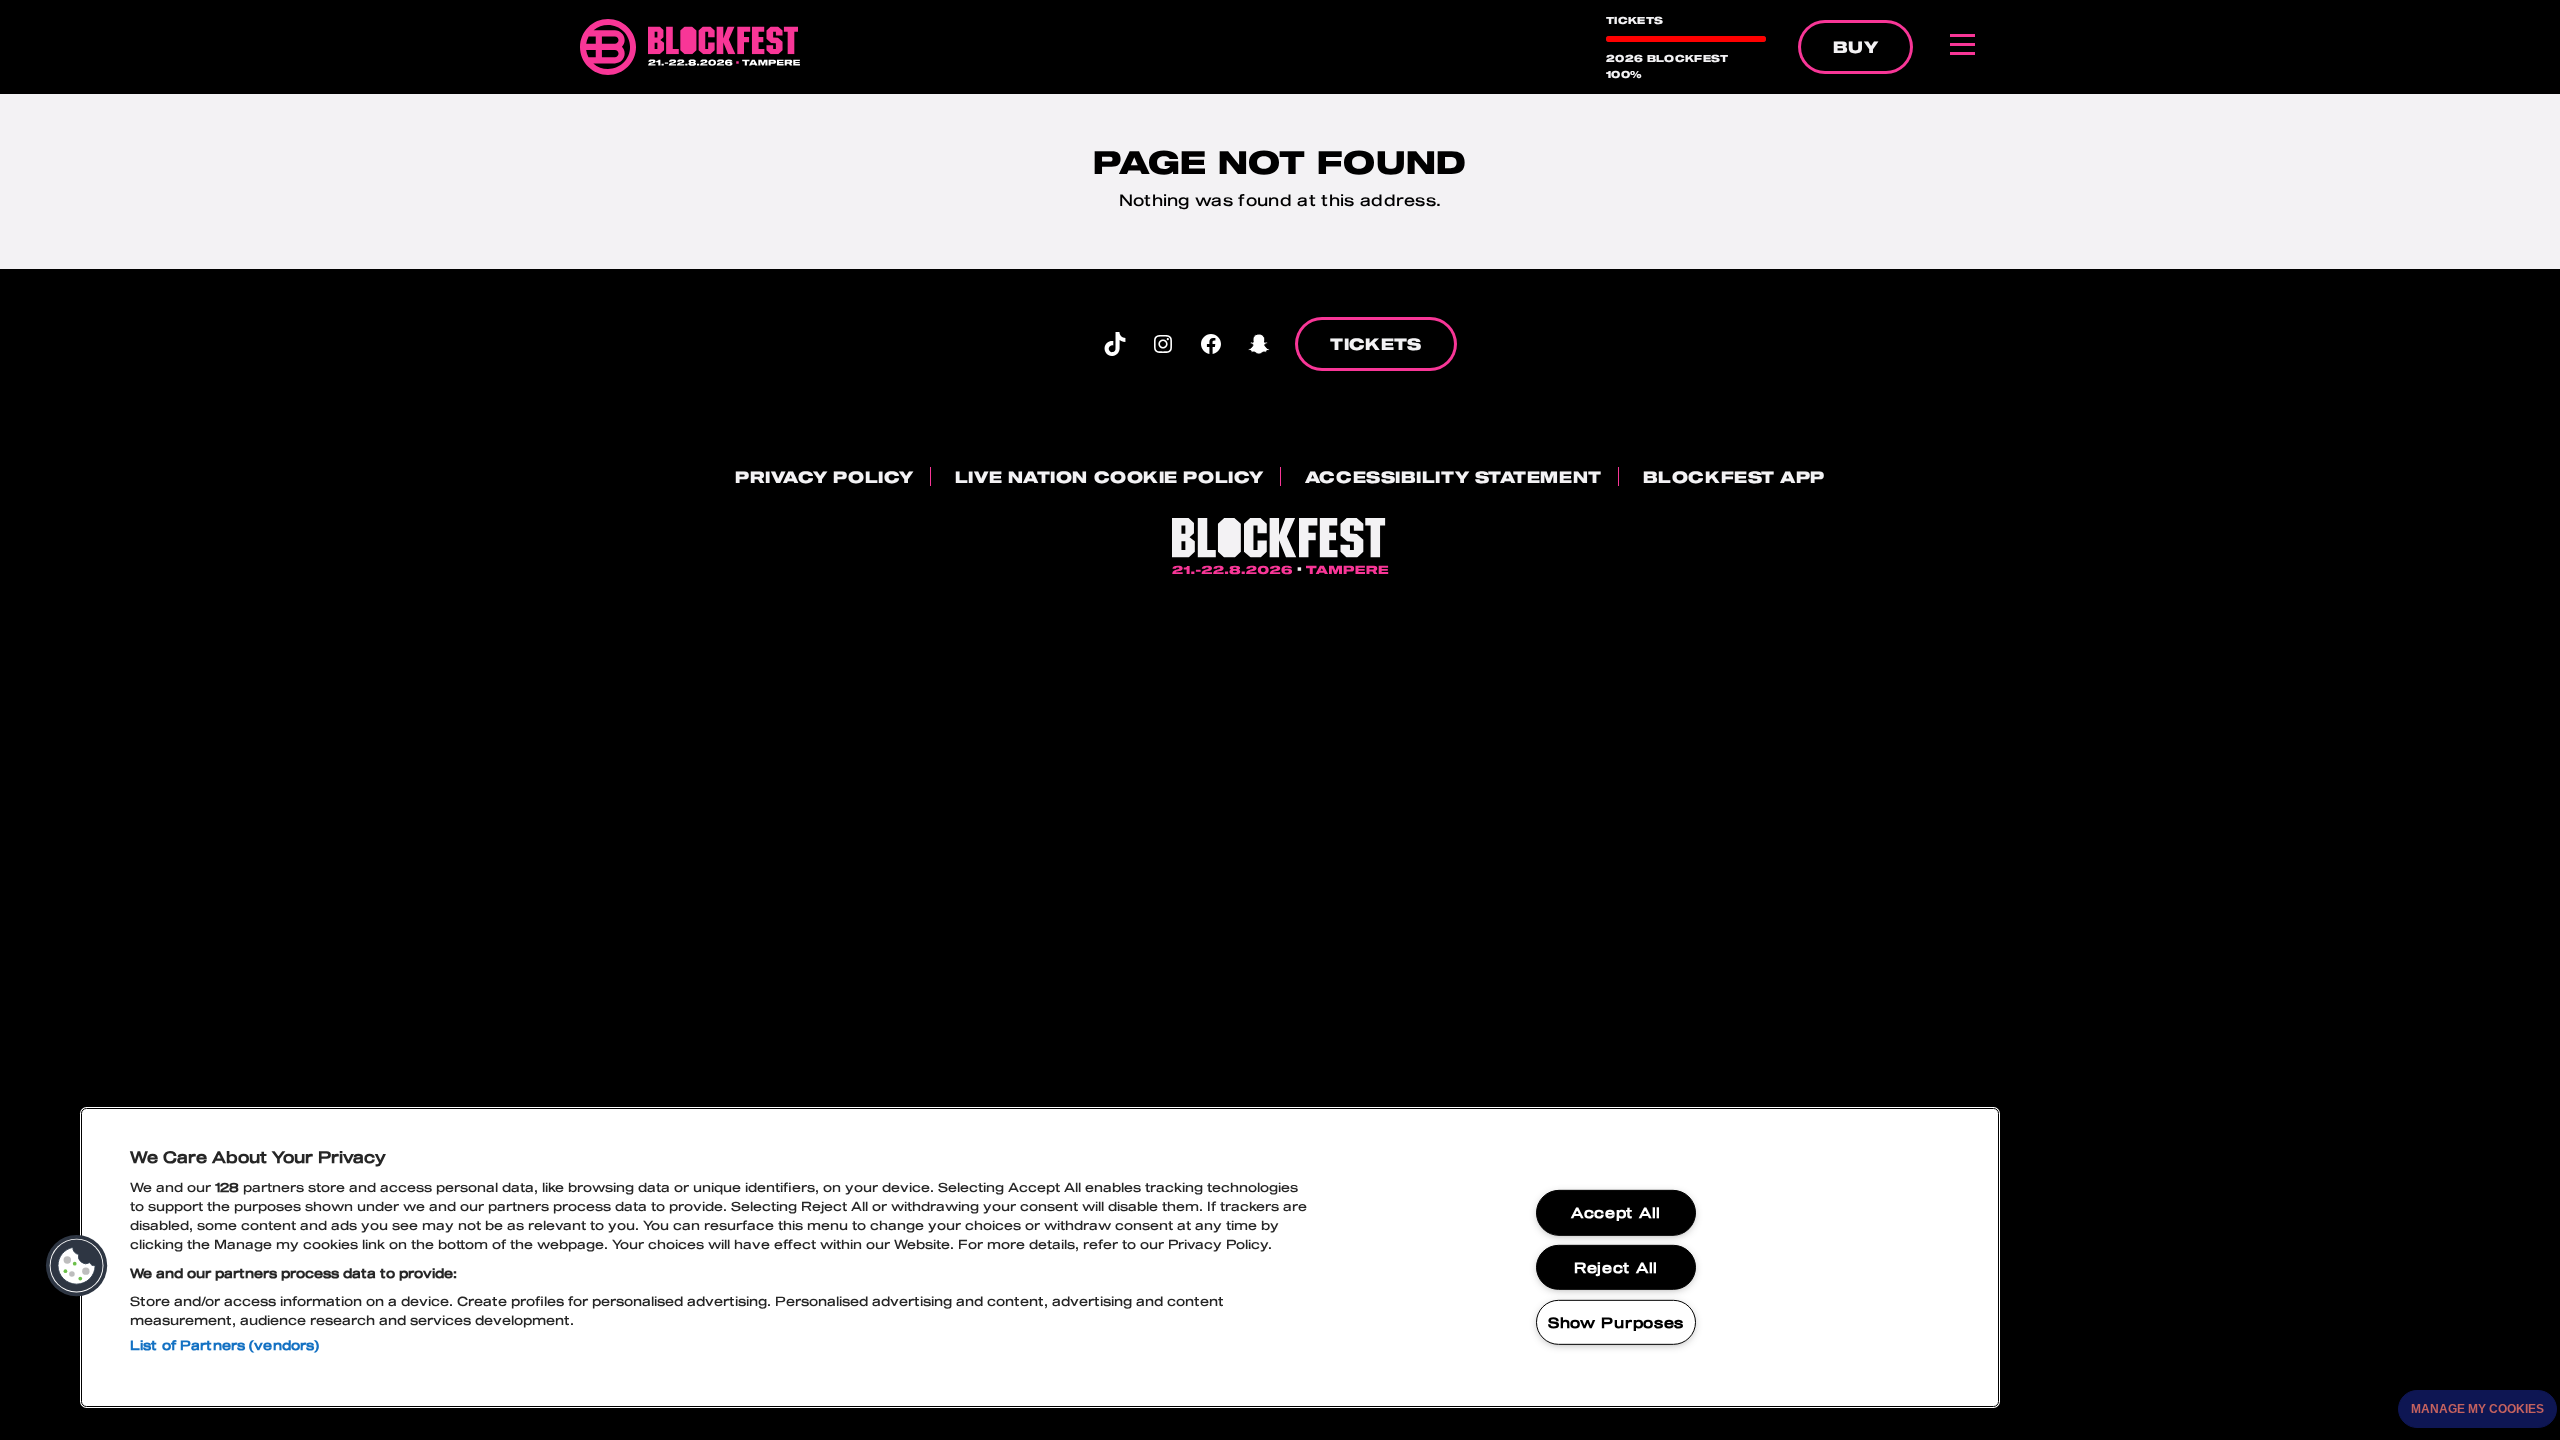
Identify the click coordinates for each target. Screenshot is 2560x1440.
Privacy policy (824, 476)
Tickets (1375, 343)
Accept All (1616, 1212)
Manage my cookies (2477, 1409)
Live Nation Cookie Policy (1109, 476)
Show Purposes (1616, 1322)
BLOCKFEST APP (1734, 476)
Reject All (1616, 1267)
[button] (77, 1266)
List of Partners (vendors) (224, 1345)
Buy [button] (1855, 46)
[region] (1040, 1257)
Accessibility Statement (1453, 476)
